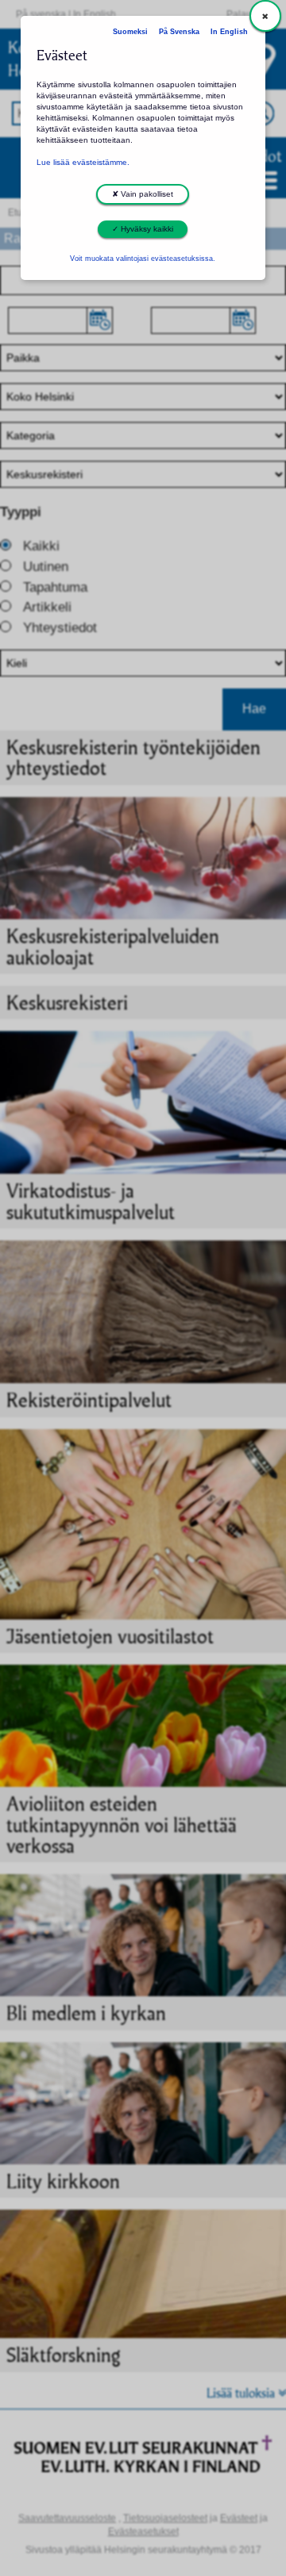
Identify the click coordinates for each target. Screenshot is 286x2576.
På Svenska (179, 32)
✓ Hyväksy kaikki (143, 229)
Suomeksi (130, 32)
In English (229, 32)
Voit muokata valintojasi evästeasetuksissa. (143, 259)
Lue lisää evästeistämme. (83, 162)
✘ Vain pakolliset (143, 194)
